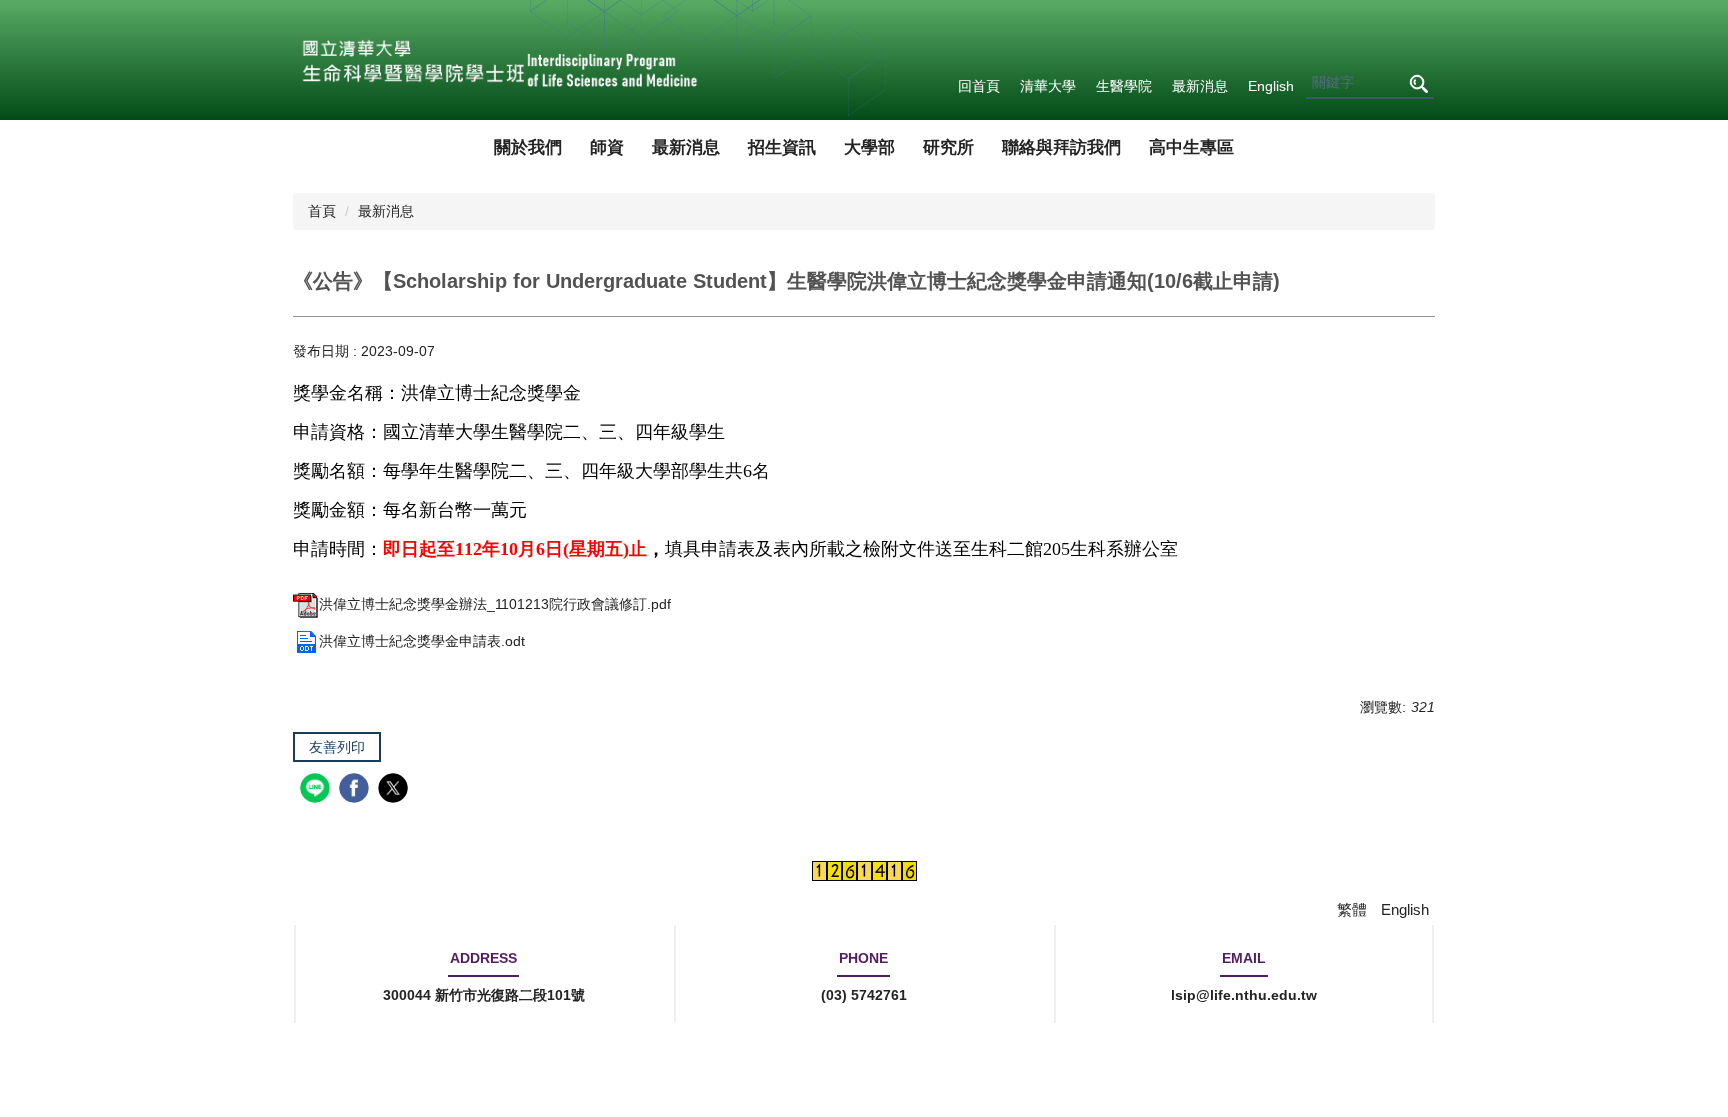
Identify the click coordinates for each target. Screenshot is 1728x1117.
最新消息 (1200, 86)
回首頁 (979, 86)
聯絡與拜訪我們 (1061, 147)
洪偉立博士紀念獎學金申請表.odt (422, 641)
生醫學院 (1124, 86)
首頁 (322, 211)
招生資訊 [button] (782, 147)
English (1271, 86)
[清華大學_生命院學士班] (497, 60)
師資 (607, 147)
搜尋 (1418, 83)
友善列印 (337, 747)
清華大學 (1048, 86)
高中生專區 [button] (1191, 147)
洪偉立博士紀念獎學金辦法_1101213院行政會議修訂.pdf (495, 604)
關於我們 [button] (528, 147)
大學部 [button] (869, 147)
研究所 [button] (948, 147)
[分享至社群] (317, 790)
